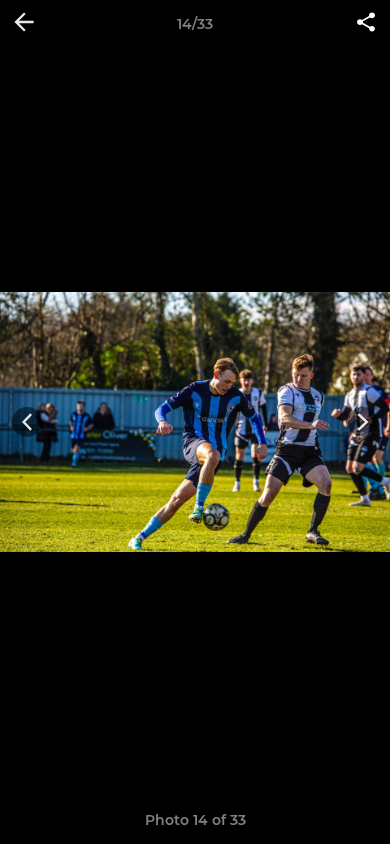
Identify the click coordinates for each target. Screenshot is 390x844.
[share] (366, 24)
